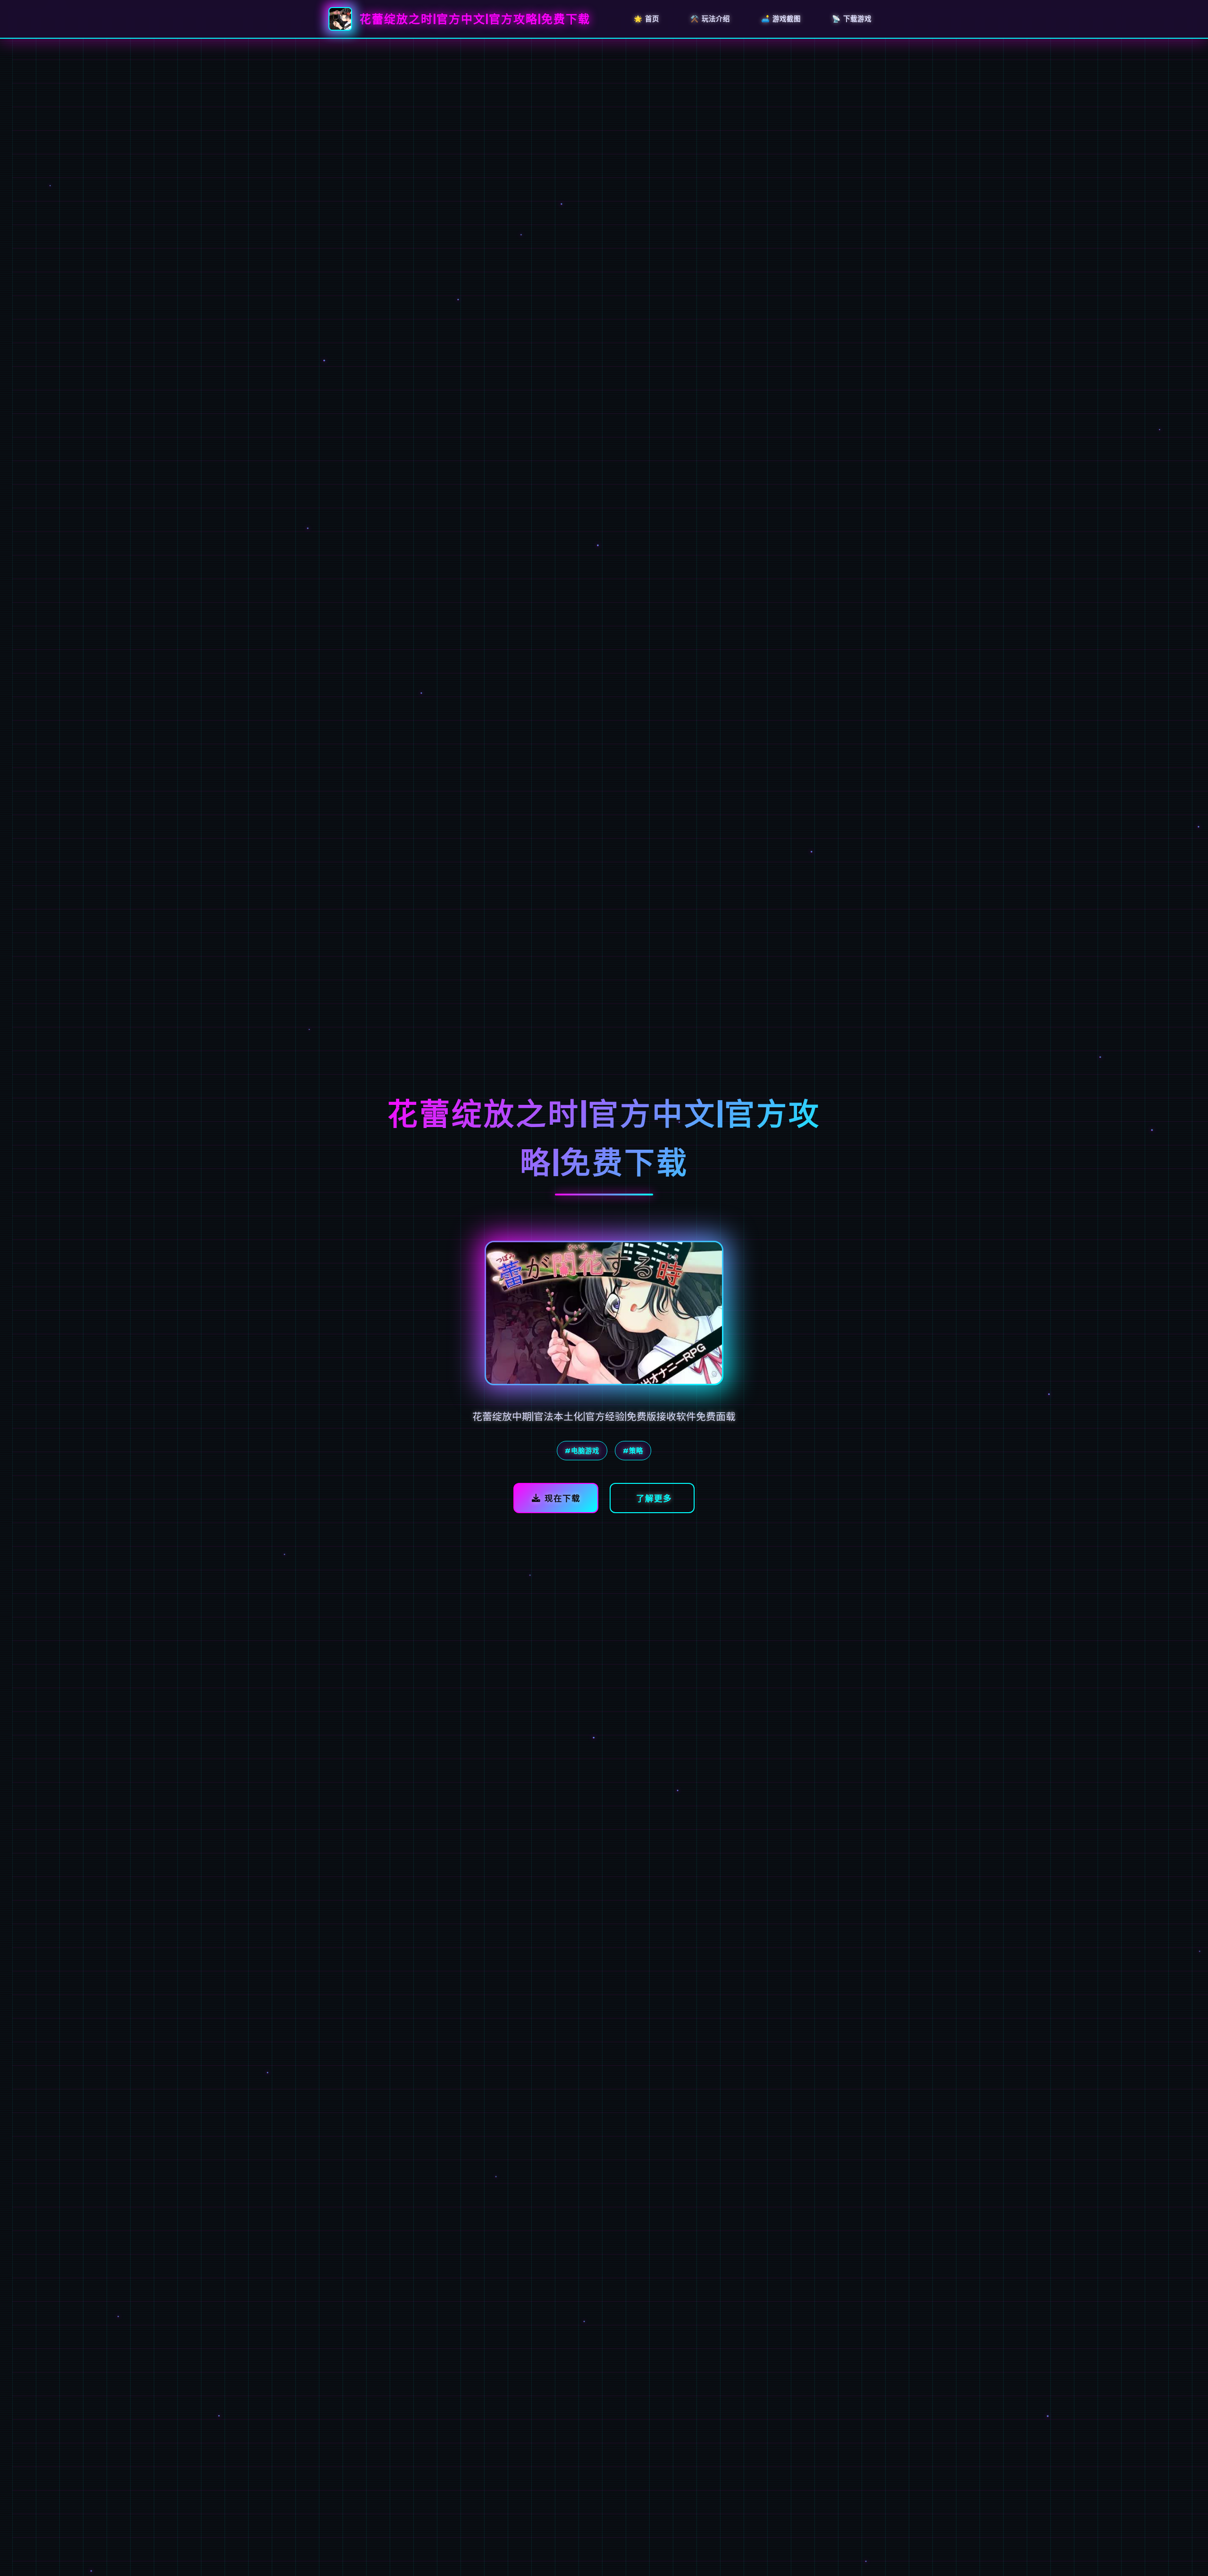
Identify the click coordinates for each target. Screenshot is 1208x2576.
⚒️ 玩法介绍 (710, 18)
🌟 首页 (646, 18)
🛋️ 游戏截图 (781, 18)
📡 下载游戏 (852, 18)
